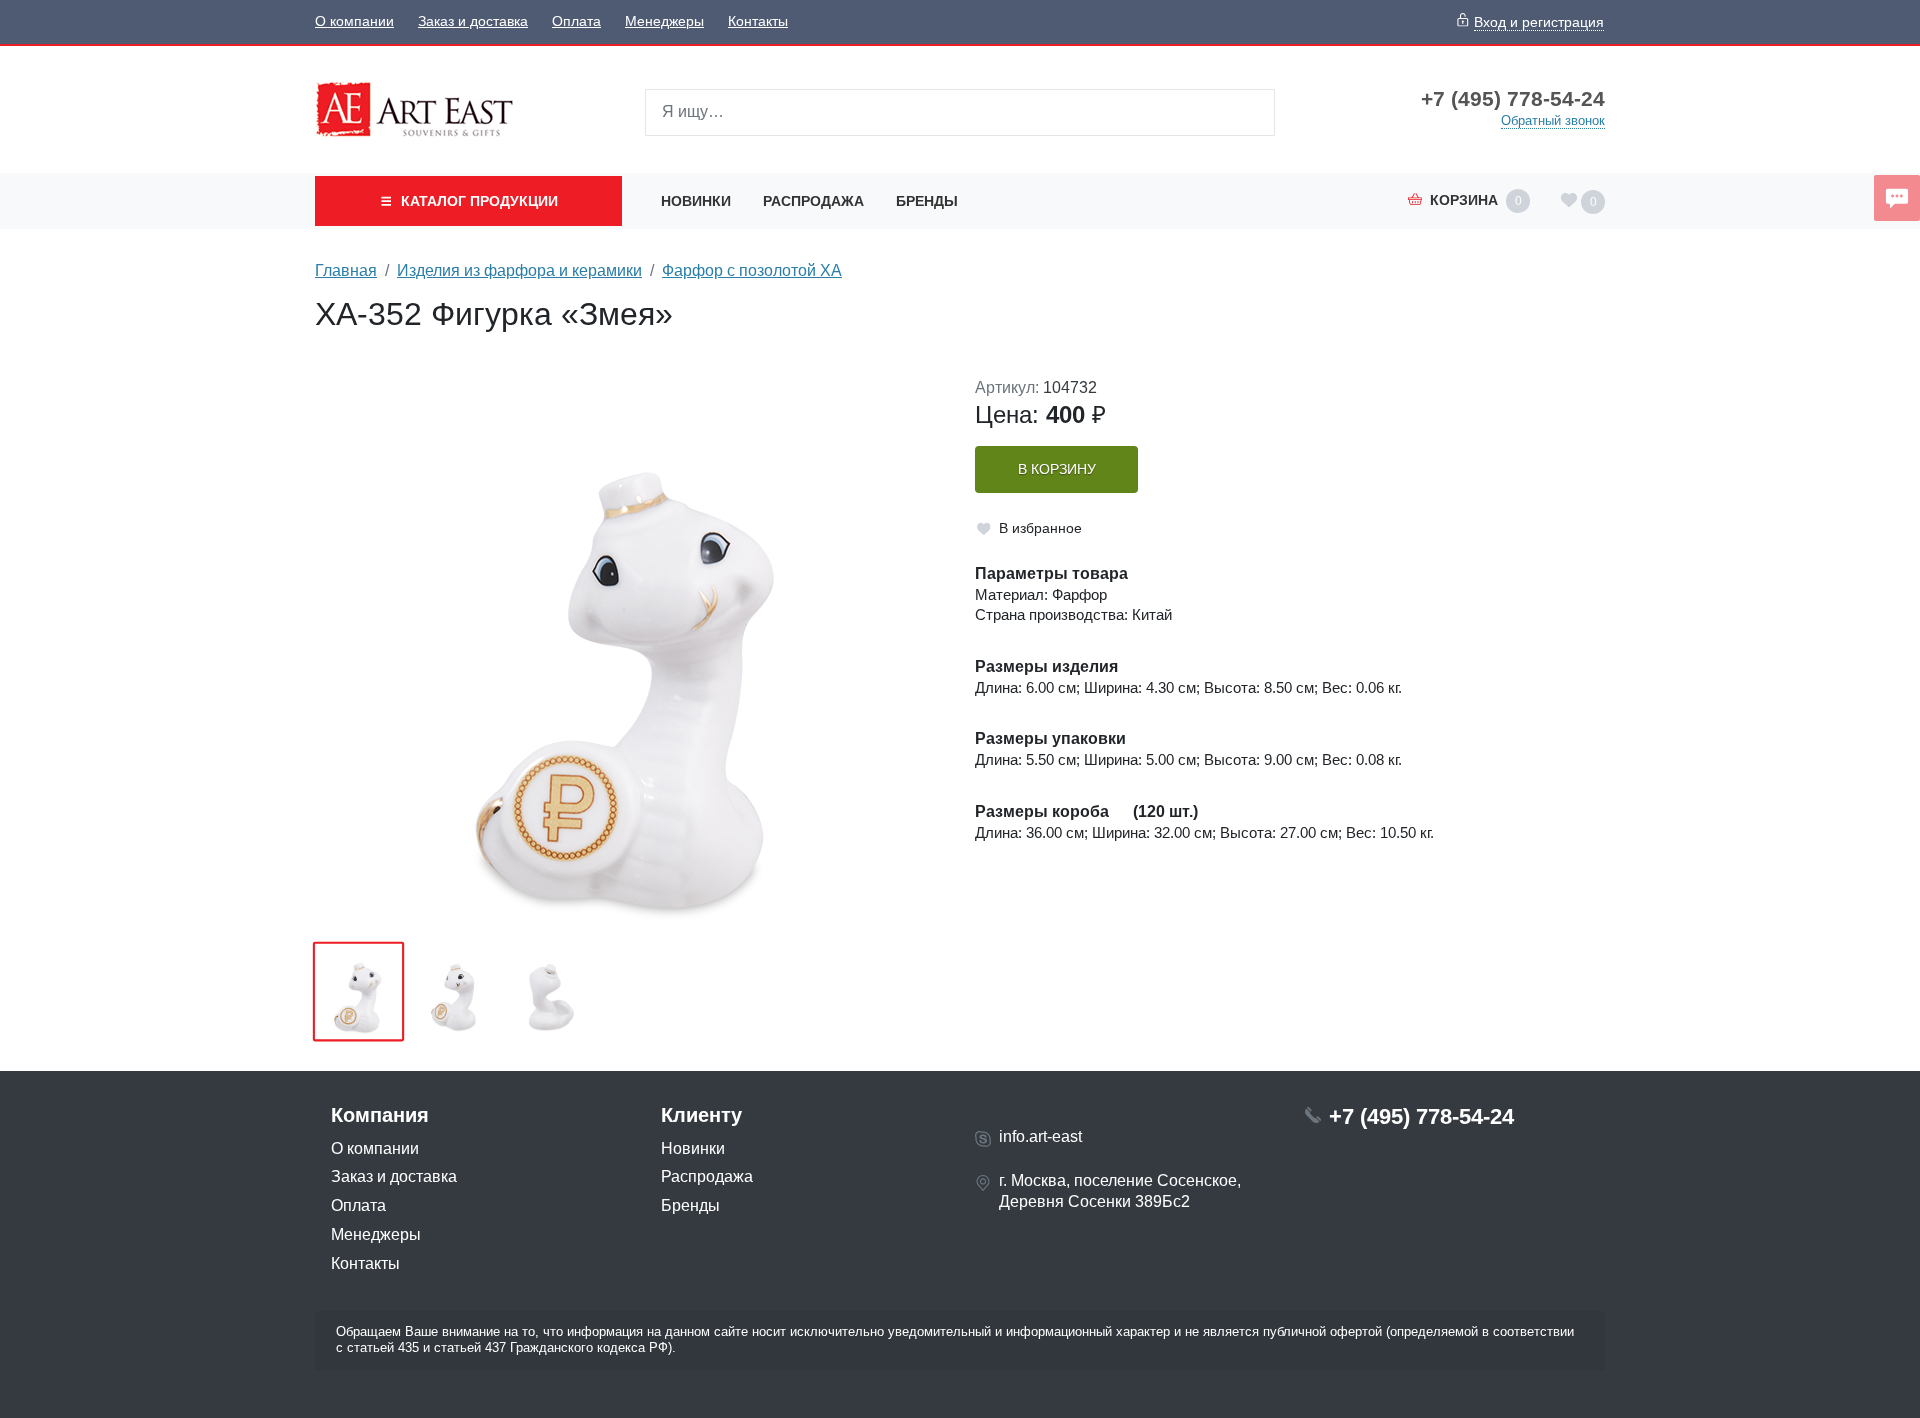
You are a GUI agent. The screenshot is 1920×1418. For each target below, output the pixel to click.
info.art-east (1040, 1136)
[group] (630, 653)
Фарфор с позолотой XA (752, 270)
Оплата (576, 21)
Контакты (758, 21)
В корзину (1057, 469)
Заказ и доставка (473, 21)
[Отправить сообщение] (1897, 198)
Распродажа (813, 201)
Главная (346, 270)
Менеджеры (664, 21)
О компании (354, 21)
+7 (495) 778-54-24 (1513, 99)
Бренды (927, 201)
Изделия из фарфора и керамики (519, 270)
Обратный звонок (1553, 120)
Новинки (696, 201)
